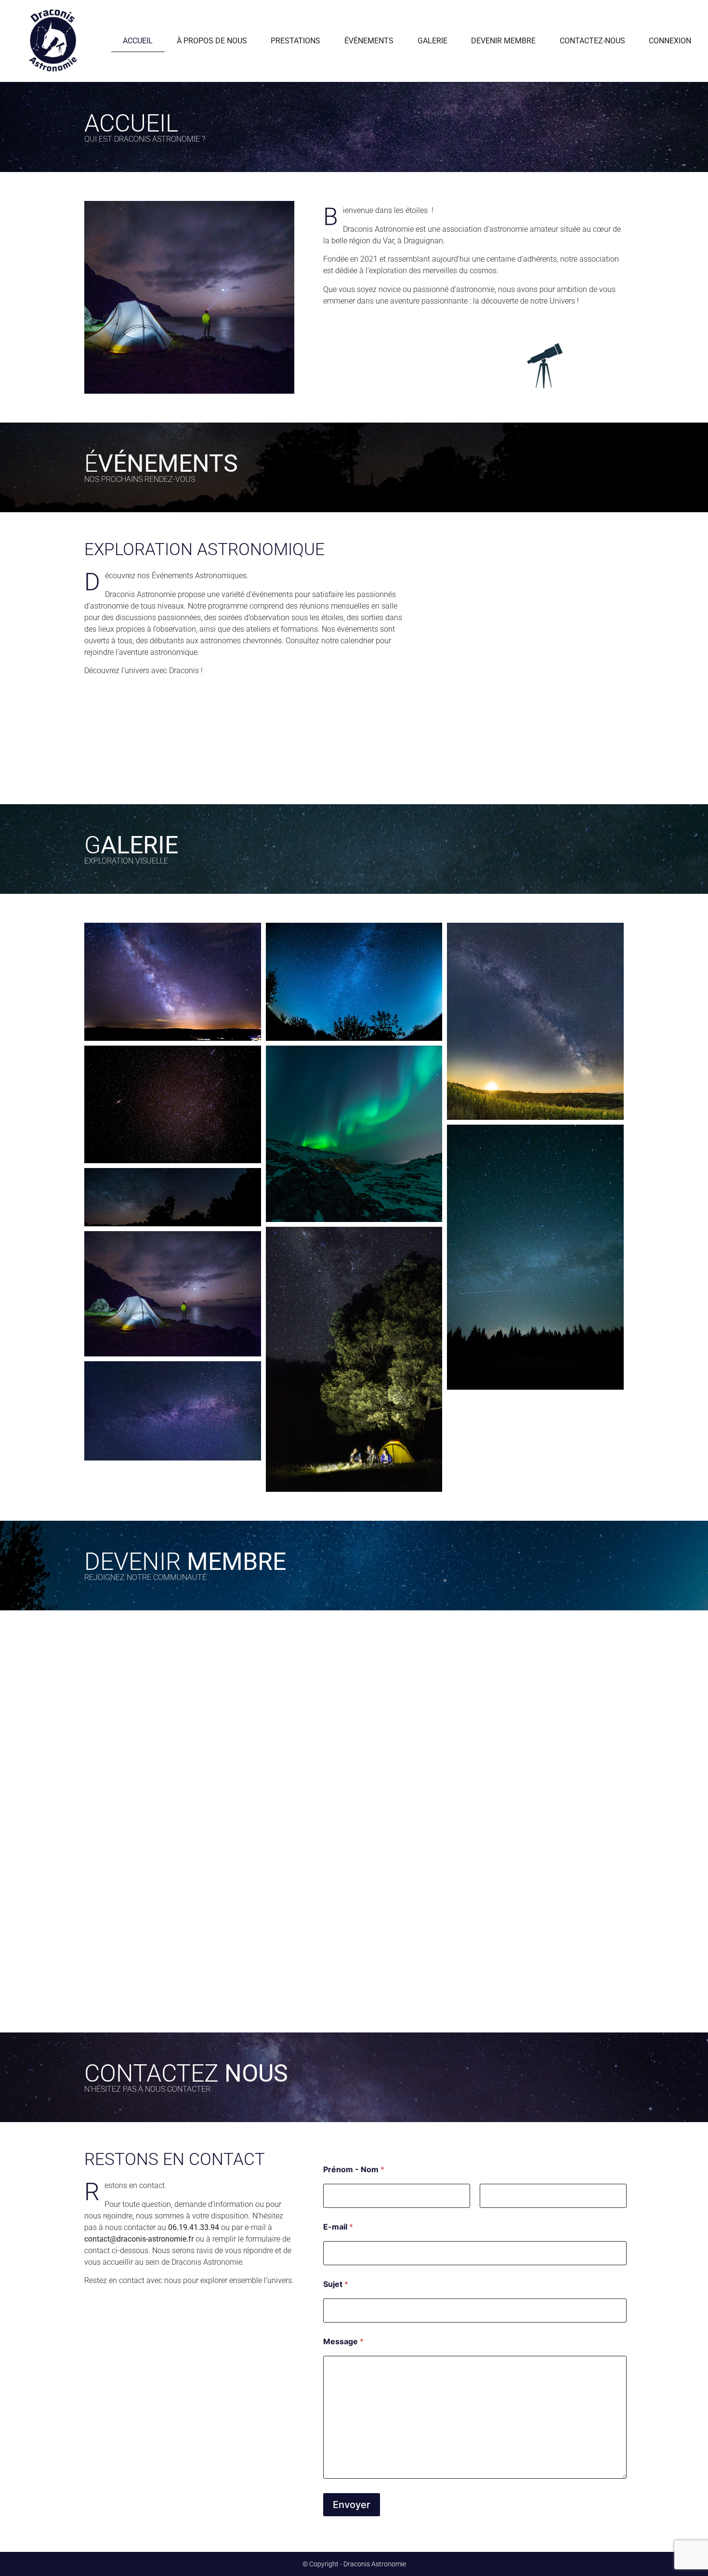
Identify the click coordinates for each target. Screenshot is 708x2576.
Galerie (433, 41)
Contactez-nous (592, 41)
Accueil (138, 41)
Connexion (670, 41)
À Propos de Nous (212, 41)
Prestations (295, 41)
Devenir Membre (503, 41)
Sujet (336, 2284)
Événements (369, 41)
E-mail (338, 2227)
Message (343, 2342)
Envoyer (352, 2505)
